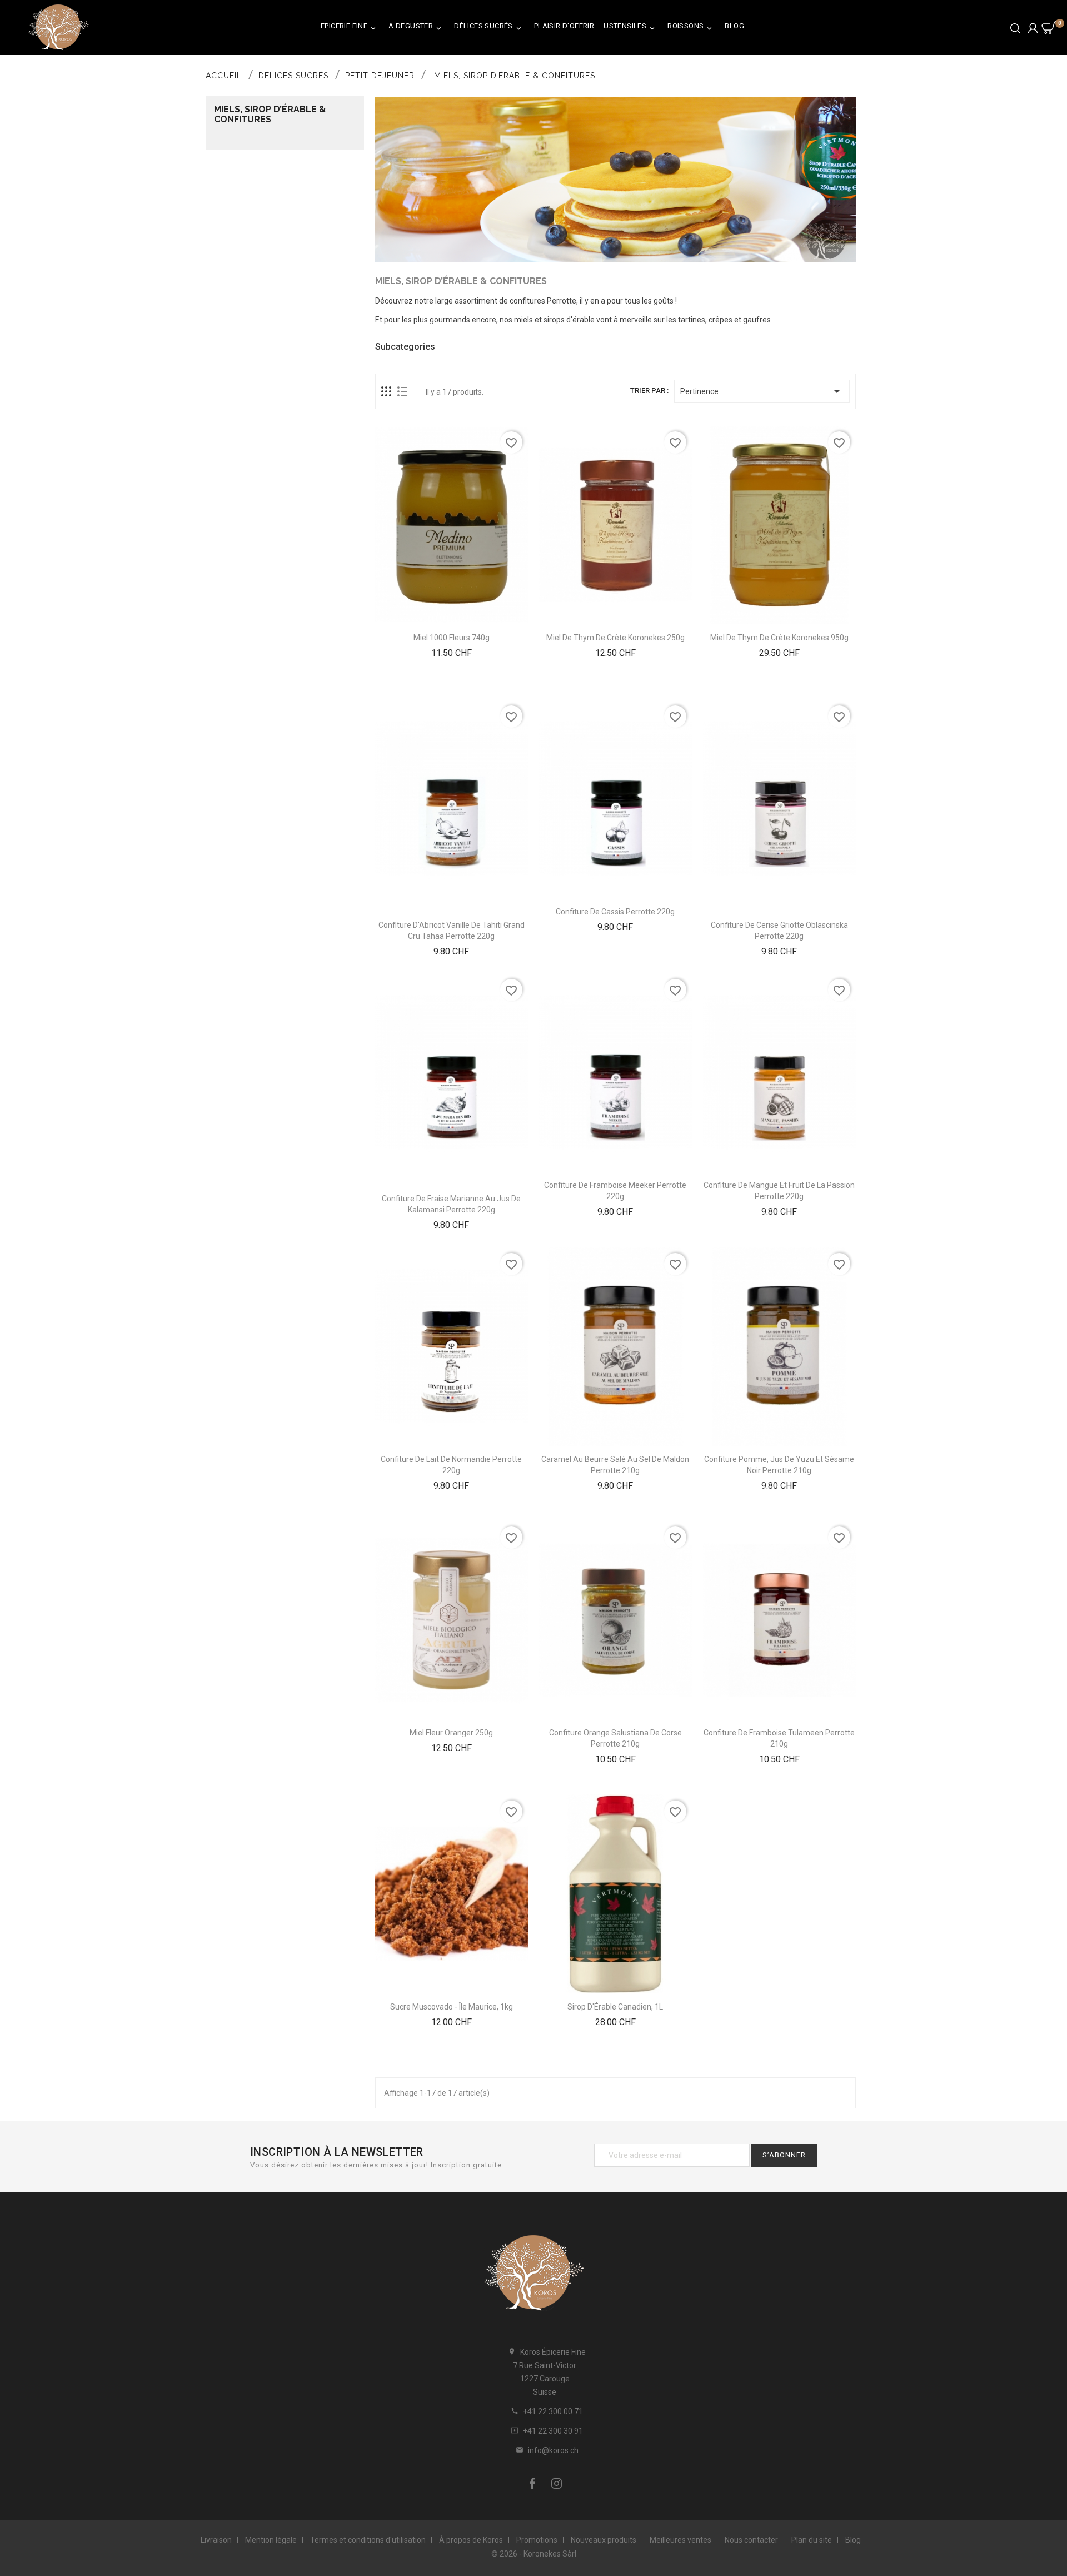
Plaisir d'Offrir (564, 26)
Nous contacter (751, 2540)
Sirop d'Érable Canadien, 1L (615, 2007)
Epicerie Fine (349, 27)
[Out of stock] (438, 967)
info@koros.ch (553, 2450)
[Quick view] (465, 693)
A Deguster (416, 27)
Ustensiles (630, 27)
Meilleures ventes (680, 2540)
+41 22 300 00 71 (553, 2411)
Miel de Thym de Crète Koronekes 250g (615, 638)
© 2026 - (507, 2554)
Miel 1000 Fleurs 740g (452, 638)
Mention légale (271, 2540)
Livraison (216, 2540)
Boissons (690, 27)
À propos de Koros (471, 2540)
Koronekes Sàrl (550, 2554)
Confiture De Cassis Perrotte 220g (615, 912)
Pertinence (762, 391)
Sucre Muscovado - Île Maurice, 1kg (452, 2007)
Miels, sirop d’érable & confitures (270, 115)
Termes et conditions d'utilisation (368, 2540)
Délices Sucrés (488, 27)
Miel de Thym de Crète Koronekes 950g (779, 638)
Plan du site (812, 2540)
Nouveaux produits (604, 2540)
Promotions (537, 2540)
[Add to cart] (438, 693)
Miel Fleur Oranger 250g (451, 1733)
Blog (734, 26)
